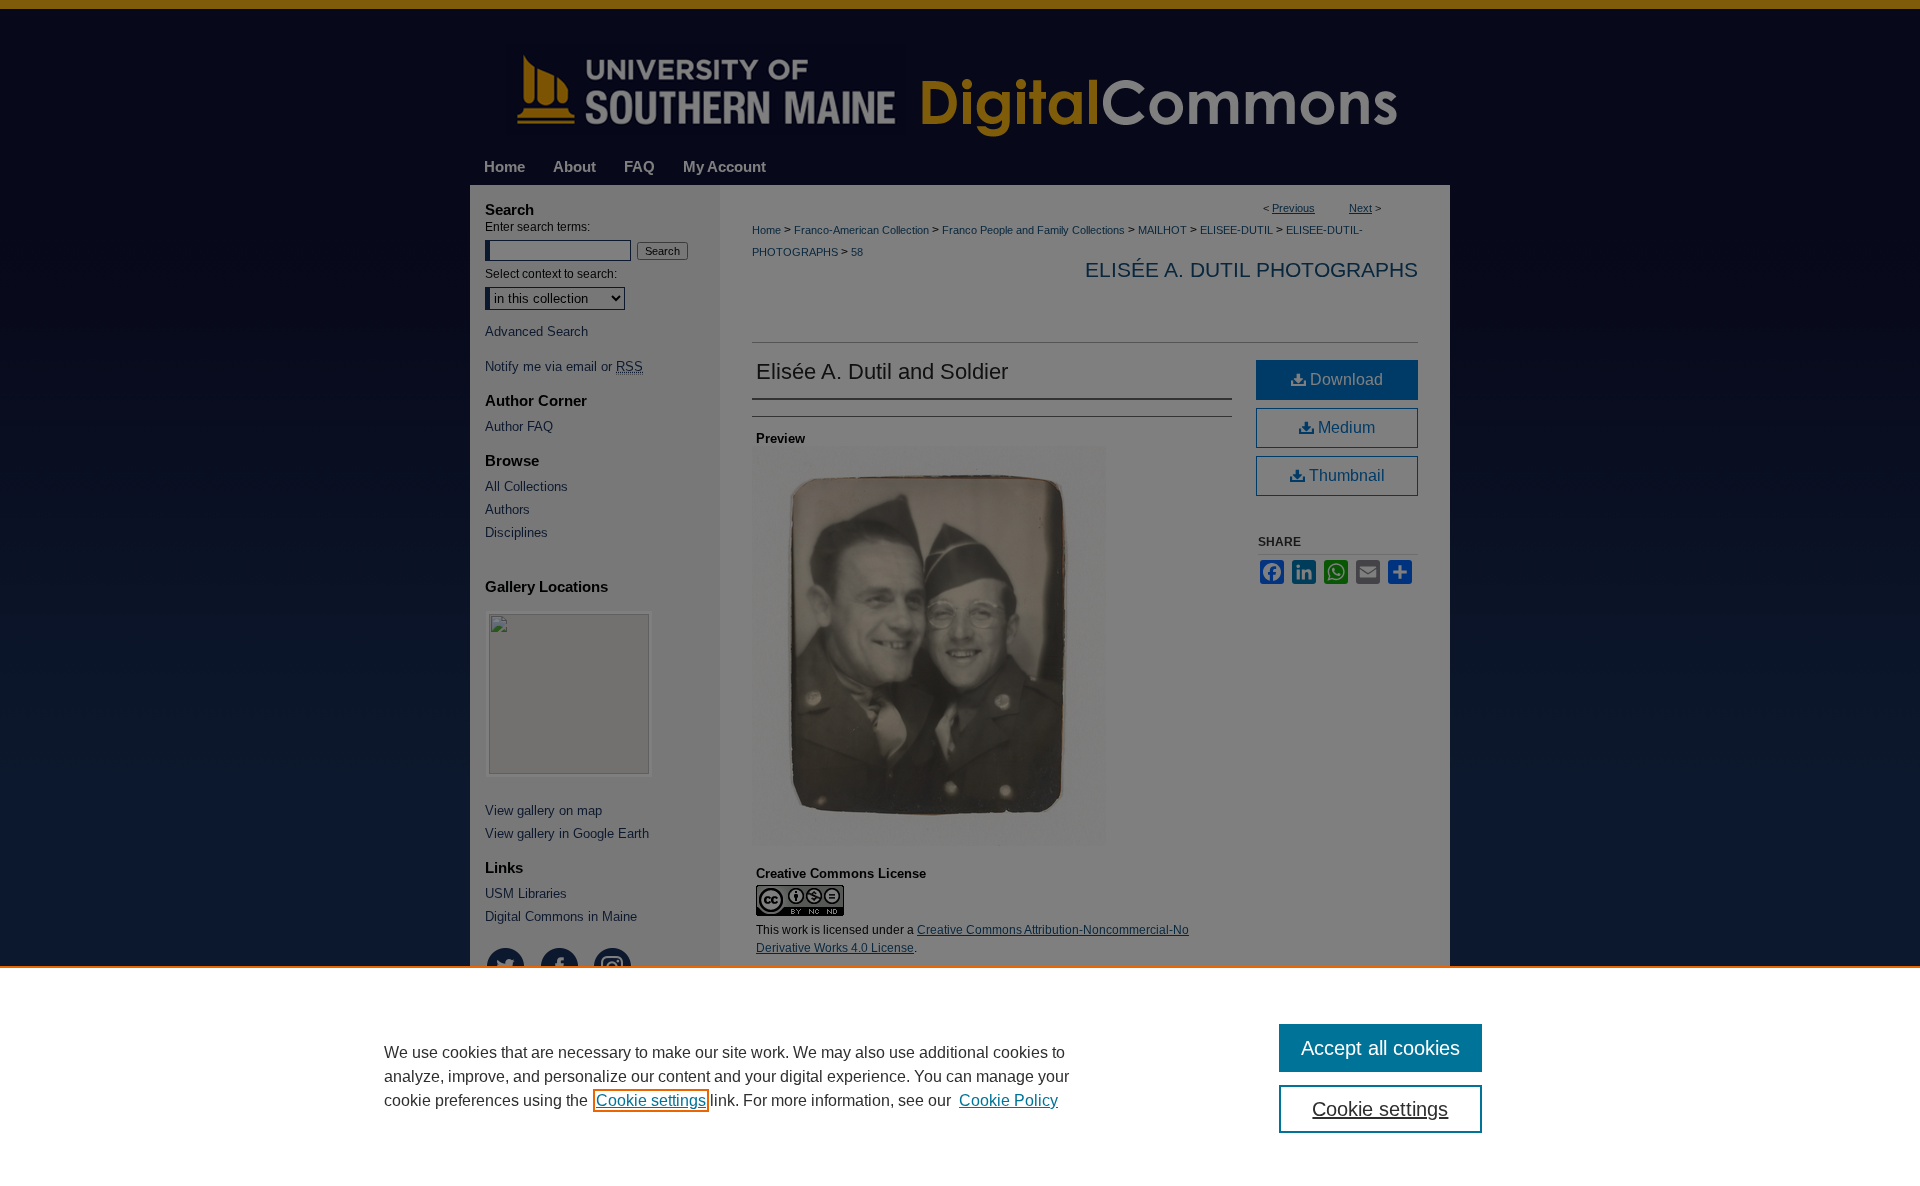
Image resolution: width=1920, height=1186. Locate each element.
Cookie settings (651, 1100)
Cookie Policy (1008, 1100)
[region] (960, 1076)
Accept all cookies (1380, 1048)
